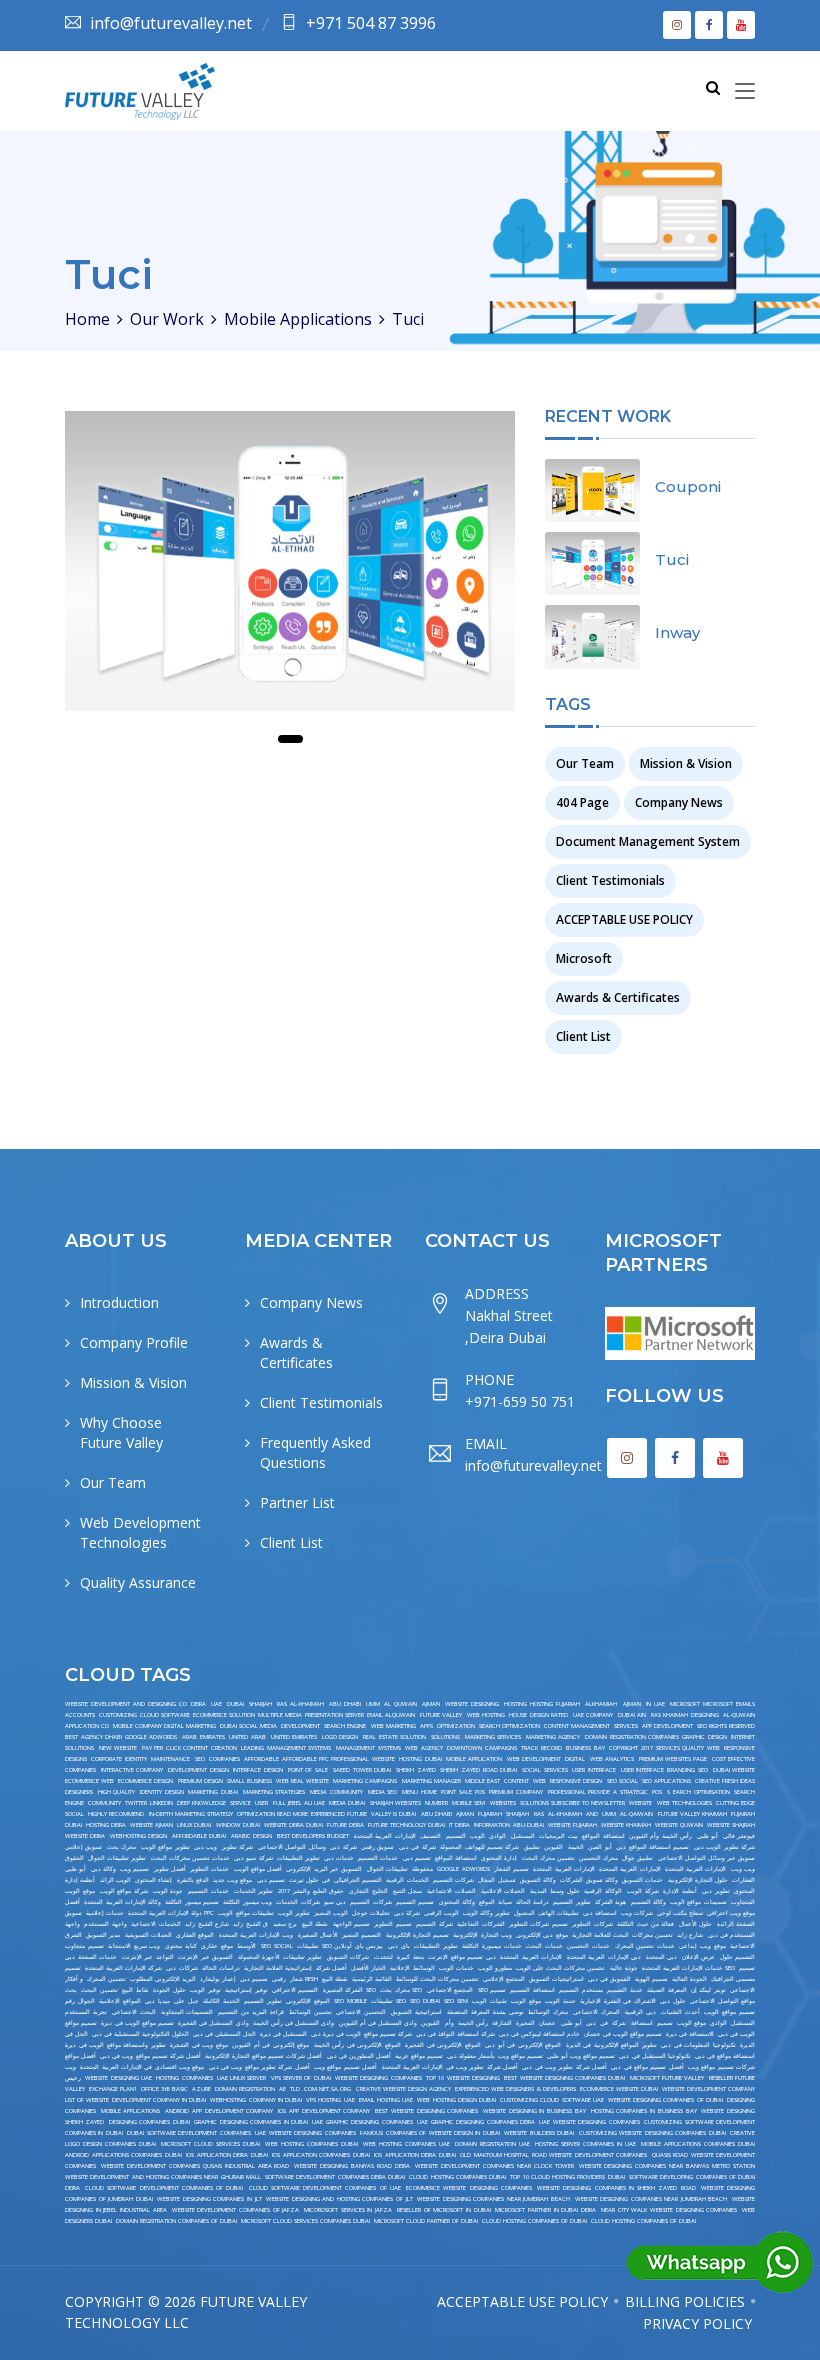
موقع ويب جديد (232, 1880)
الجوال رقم (80, 2001)
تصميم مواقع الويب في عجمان (623, 2034)
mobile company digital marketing (164, 1726)
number (436, 1803)
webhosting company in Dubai (256, 2100)
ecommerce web (89, 1781)
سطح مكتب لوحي (680, 1913)
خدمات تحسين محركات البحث (190, 1858)
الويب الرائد (115, 1880)
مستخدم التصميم (580, 1990)
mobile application (474, 1759)
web (539, 1781)
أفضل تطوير (170, 1869)
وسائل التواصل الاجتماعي (292, 1847)
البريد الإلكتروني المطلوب (163, 1979)
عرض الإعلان (699, 1957)
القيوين (553, 1847)
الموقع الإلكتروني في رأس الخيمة (357, 2045)
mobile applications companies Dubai (698, 2144)
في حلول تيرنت (309, 1880)
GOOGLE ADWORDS (463, 1869)
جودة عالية (624, 1968)
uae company (593, 1715)
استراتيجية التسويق (416, 2012)
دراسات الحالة (221, 1968)
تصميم (665, 2023)
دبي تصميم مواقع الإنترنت (462, 1957)
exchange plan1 (113, 2089)
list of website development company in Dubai (135, 2100)
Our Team (585, 763)
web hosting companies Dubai (311, 2144)
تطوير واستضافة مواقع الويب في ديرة (115, 2045)
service (240, 1803)
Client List (583, 1036)
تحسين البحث (99, 1990)
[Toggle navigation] (745, 92)
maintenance (170, 1759)
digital (575, 1759)
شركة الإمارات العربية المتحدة (123, 1968)
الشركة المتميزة (343, 1990)
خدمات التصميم (378, 1858)
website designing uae (118, 2078)
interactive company (132, 1770)
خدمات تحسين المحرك (645, 1946)
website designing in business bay (534, 2111)
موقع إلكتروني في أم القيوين (270, 2045)
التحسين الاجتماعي (361, 2012)
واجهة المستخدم (105, 1924)
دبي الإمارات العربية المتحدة (604, 1957)
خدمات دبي (339, 1858)
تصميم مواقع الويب (729, 2012)
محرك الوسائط (548, 2012)
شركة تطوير (237, 1847)
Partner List (297, 1502)
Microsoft (584, 958)
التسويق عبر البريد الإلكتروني (324, 1869)
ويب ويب (743, 1869)
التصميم (456, 1836)
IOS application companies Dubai (321, 2155)
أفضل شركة (331, 1968)
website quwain (679, 1825)
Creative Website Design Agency (403, 2089)
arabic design (251, 1836)
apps (426, 1726)
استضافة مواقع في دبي (725, 2056)
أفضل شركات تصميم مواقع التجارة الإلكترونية (264, 2056)
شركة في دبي (417, 1847)
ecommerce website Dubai (619, 2089)
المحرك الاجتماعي (596, 2012)
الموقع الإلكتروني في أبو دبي (523, 2045)
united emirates (294, 1737)
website (640, 1803)
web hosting (486, 1715)
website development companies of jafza (236, 2210)
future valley (441, 1715)
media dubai (347, 1803)
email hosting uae (386, 2100)
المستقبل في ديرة (283, 2034)
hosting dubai (420, 1759)
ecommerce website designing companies (469, 2188)
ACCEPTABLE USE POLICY (624, 919)
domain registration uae (492, 2144)
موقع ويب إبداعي (702, 1946)
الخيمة (576, 1847)
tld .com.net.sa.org (320, 2089)
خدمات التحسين (588, 1946)
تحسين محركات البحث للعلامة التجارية (622, 1935)
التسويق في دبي (609, 1979)
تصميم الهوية (651, 1979)
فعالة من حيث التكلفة (645, 1924)
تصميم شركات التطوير (538, 1924)
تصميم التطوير (392, 1924)
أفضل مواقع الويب (258, 1869)
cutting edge (735, 1803)
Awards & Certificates (618, 997)
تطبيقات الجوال (387, 1869)
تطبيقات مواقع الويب (245, 1913)
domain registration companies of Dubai (176, 2221)
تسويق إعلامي (83, 1847)
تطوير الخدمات (254, 1891)
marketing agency (553, 1737)
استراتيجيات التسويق (556, 1979)
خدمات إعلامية (105, 1913)
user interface (594, 1770)
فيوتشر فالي (739, 1836)
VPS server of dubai (301, 2078)
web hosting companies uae (406, 2144)
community (104, 1803)
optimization (456, 1726)
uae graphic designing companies (362, 2122)
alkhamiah (601, 1704)
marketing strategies (274, 1792)
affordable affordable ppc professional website (319, 1759)
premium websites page (673, 1759)
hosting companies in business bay (644, 2111)
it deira (459, 1825)
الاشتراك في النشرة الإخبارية (618, 2001)
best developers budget (313, 1836)
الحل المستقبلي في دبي (224, 2034)
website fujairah (572, 1825)
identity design (162, 1792)
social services (545, 1770)
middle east (482, 1781)
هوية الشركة (610, 1902)
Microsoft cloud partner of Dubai (426, 2221)
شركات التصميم (453, 1880)
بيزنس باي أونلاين (358, 1946)
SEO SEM (456, 2001)
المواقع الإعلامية (120, 2001)
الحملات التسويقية (148, 1935)
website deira (85, 1836)
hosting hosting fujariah (542, 1704)
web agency (424, 1748)
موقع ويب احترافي (731, 1913)
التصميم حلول (738, 1957)
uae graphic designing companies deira (476, 2122)
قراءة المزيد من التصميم (251, 2012)
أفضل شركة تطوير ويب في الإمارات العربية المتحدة (450, 2067)
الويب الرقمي (441, 1913)
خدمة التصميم (624, 1990)
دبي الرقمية (640, 2012)
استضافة (642, 2023)
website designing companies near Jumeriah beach (493, 2199)
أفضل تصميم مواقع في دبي (647, 2067)
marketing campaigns (365, 1781)
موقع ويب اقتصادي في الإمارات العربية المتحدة (142, 2067)
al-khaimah (565, 1814)
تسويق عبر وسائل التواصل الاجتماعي (707, 1858)
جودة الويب (168, 1891)
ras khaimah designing (685, 1715)
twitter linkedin (148, 1803)
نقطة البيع (315, 1924)
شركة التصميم (434, 1924)
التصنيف (430, 1836)
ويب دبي (205, 1847)
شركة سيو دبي (253, 1858)
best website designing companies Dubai (564, 2078)
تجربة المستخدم (86, 2012)
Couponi (688, 486)
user (261, 1803)
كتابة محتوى (181, 1946)
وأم (449, 2023)
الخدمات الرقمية (407, 1880)
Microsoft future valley (667, 2078)
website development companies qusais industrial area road (195, 2166)
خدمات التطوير (209, 1869)
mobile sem (468, 1803)
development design (198, 1770)
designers (79, 1792)
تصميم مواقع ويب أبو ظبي (581, 2056)
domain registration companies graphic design (655, 1737)
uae (216, 1704)
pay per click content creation (189, 1748)
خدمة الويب (560, 2001)
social (74, 1814)
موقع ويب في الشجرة (199, 2045)
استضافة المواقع (603, 1836)
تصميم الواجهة (351, 1924)
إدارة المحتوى (499, 1858)
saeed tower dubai (362, 1770)
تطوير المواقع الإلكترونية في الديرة (611, 2045)
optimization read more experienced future (302, 1814)
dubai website (734, 1770)
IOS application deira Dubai (227, 2155)
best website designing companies (426, 2111)
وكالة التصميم (648, 1902)
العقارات (743, 1880)
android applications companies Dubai (123, 2155)
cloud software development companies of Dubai (164, 2188)
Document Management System (648, 841)
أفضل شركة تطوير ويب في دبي (564, 2067)
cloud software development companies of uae (325, 2188)
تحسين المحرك (106, 1979)
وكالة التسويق (538, 1880)
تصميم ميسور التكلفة (192, 1902)
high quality (117, 1792)
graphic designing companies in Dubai (251, 2122)
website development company (708, 2089)
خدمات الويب (456, 1968)
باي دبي (399, 1946)
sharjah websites (395, 1803)
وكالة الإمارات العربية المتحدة (122, 1902)
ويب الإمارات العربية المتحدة (256, 1935)
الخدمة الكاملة (221, 2001)
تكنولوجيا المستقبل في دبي (654, 2056)
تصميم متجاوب (84, 1946)
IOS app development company (324, 2111)
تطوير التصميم (571, 1902)
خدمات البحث (544, 1946)
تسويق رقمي (377, 1847)
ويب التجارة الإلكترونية (482, 1935)
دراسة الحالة (532, 1902)
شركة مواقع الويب (124, 1891)
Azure (201, 2089)
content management (577, 1726)
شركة (619, 2023)
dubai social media (248, 1726)
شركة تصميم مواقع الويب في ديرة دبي (361, 2034)
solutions (445, 1737)
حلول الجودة (169, 1990)
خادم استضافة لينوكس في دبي (539, 2034)
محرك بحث (121, 1847)
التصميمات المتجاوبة (187, 2012)
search (744, 1792)
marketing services (493, 1737)
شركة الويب (643, 1891)
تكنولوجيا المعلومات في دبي (698, 2045)
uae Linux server (242, 2078)
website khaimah (626, 1825)
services (626, 1726)
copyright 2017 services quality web (664, 1748)
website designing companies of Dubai (665, 2100)
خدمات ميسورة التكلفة (491, 1946)
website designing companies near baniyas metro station (667, 2166)
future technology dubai (406, 1825)
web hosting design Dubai (456, 2100)
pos (657, 1792)
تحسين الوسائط (310, 2012)
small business (249, 1781)
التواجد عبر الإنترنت (148, 1957)
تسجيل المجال (496, 1880)
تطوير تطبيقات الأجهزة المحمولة (280, 1957)
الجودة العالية (689, 1979)
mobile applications (131, 2111)
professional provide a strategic (598, 1792)
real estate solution (394, 1737)
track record (541, 1748)
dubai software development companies (188, 2133)
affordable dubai (199, 1836)
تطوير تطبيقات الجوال (117, 1858)
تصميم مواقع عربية (419, 2056)
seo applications (666, 1781)
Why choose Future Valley (121, 1432)
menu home (419, 1792)
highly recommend (116, 1814)
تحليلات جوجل (371, 1913)
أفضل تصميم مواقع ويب (345, 2067)
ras (539, 1814)
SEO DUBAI (425, 2001)
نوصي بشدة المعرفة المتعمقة (485, 2012)
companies (224, 1759)
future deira (345, 1825)
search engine (345, 1726)
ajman (431, 1704)
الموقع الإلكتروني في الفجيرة (443, 2045)
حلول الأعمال (695, 1924)
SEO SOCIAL (277, 1946)
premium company (516, 1792)
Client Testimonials (610, 880)
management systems (368, 1748)
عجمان (547, 2023)
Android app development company (219, 2111)
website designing (472, 1704)
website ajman (151, 1825)
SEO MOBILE (350, 2001)
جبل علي (186, 2001)
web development (534, 1759)
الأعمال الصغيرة (318, 1935)
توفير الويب (205, 1990)
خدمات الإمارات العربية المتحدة (682, 1968)
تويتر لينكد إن (708, 1990)
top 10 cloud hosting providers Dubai (567, 2177)
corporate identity (118, 1759)
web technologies (684, 1803)
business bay (585, 1748)
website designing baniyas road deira (352, 2166)
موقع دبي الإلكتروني (542, 1935)
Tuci (672, 559)
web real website (302, 1781)
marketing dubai (213, 1792)
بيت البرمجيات (558, 1836)
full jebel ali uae (299, 1803)
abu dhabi (345, 1704)
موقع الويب (526, 2001)
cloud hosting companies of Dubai (534, 2221)
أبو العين (599, 1847)
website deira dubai (293, 1825)
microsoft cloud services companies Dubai (305, 2221)
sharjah (260, 1704)
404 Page (582, 802)
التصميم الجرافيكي (358, 1880)
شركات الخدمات (297, 1902)
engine (74, 1803)
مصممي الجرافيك (733, 1979)
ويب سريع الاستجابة (134, 1946)
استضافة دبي (600, 1913)
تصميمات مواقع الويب (698, 1902)
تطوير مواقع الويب (165, 1847)
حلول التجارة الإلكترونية (698, 1880)
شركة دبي (343, 1847)
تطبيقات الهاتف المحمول (546, 1913)
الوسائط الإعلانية (412, 1968)
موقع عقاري (217, 1946)
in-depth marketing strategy (191, 1814)
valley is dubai (393, 1814)
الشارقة (502, 2023)
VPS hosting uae (330, 2100)
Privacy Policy (697, 2323)
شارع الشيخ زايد (207, 1924)
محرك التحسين (598, 1858)
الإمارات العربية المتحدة (385, 1836)
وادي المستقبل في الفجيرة (213, 2023)
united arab (247, 1737)
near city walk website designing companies (669, 2210)
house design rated (538, 1715)
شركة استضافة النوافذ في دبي (455, 2034)
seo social (622, 1781)
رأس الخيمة (473, 2023)
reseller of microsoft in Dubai (444, 2210)
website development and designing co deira (135, 1704)
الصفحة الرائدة (736, 1924)
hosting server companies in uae (585, 2144)
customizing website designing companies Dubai (652, 2133)
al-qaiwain (636, 1814)
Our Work (167, 319)
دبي (591, 2023)
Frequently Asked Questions (315, 1452)
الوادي (497, 1836)
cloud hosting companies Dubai (457, 2177)
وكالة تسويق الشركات (588, 1880)
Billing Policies (685, 2301)
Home (87, 319)
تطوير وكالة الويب (486, 1913)
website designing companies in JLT (209, 2199)
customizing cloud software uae (552, 2100)
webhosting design (138, 1836)
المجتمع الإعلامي (504, 1979)
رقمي (279, 1979)
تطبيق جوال (637, 1858)
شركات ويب (637, 1913)
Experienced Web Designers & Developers (515, 2089)
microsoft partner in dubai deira (545, 2210)
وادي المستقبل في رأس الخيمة (294, 2023)
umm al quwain (391, 1704)
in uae (655, 1704)
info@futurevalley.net (171, 23)
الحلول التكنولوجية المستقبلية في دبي (140, 2034)
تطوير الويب (294, 1913)
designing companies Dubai (149, 2122)
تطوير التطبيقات (298, 1858)
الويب (477, 1836)
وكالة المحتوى (457, 1902)
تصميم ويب (134, 1869)
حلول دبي (673, 2001)
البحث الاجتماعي (134, 2012)
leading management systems (286, 1748)
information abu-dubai (508, 1825)
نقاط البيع (135, 1990)
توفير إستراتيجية (246, 1990)
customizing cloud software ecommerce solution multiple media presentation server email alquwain (257, 1715)
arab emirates (203, 1737)
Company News (679, 802)
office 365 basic (164, 2089)
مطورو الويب (495, 1968)
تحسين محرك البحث (548, 1858)
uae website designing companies (589, 2122)
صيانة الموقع (495, 1902)
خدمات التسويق (642, 1880)
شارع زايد (690, 1935)
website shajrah (731, 1825)
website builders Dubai (539, 2133)
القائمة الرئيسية (372, 1979)
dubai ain (632, 1715)
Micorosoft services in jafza (348, 2210)
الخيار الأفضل (368, 1968)
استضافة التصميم (532, 1990)
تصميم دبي (417, 1858)
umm (609, 1814)
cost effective (733, 1759)
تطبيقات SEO (388, 2001)
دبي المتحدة (662, 1957)
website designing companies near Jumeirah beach (651, 2199)
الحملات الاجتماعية (451, 1891)
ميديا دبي (157, 2001)
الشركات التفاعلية (480, 1924)
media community (336, 1792)
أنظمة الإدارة (680, 1891)
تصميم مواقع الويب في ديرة (137, 2023)
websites (503, 1803)
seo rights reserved (726, 1726)
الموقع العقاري (195, 1935)
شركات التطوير (592, 1924)
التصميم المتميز (361, 1935)
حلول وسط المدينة (554, 1891)
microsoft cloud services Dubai (210, 2144)
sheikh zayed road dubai (478, 1770)
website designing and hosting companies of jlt (339, 2199)
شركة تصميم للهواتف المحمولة (479, 1847)
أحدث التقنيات (680, 2012)
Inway (677, 632)
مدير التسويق (103, 1935)
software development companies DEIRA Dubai (335, 2177)
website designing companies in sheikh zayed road (616, 2188)
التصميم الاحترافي (295, 1990)
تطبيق (532, 1847)
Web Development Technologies (140, 1532)
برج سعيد (285, 1924)
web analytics (612, 1759)
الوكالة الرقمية (603, 1891)
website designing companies (378, 2078)
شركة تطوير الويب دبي (724, 1847)
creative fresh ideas (725, 1781)
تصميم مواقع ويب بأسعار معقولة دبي (495, 2056)
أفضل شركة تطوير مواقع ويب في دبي (259, 2067)
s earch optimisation (698, 1792)
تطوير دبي (716, 1891)
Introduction (119, 1302)
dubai (235, 1704)
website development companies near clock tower (494, 2166)
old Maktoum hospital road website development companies (553, 2155)
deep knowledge (201, 1803)
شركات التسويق (348, 1957)
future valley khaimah (692, 1814)
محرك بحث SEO (401, 1990)
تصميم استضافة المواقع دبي (652, 1847)
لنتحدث (383, 1957)
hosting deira (106, 1825)
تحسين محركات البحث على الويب (560, 1968)
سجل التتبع (408, 1891)
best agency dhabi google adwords (121, 1737)
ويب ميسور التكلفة (247, 1902)
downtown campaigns (482, 1748)
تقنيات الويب (489, 2001)
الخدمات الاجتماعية (155, 1924)
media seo (383, 1792)
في (604, 2023)
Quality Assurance (138, 1582)
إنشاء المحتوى (153, 1880)
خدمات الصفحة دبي (91, 1957)
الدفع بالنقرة (193, 1880)
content (516, 1781)
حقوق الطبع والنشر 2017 (311, 1891)
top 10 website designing (463, 2078)
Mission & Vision (686, 763)
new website (118, 1748)
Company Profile (134, 1342)
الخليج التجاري (368, 1891)
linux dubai (194, 1825)
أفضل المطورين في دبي (359, 2056)
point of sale (308, 1770)
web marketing (393, 1726)
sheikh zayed (416, 1770)
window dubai (238, 1825)
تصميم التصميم (415, 1902)
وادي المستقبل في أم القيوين (378, 2023)
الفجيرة (525, 2023)
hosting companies (184, 2078)
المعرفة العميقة (666, 1990)
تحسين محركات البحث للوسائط (437, 1979)
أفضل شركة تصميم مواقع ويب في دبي (150, 2056)
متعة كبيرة (410, 1957)
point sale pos (462, 1792)
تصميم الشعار (511, 1869)
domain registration (245, 2089)
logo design (340, 1737)
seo (200, 1759)
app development (667, 1726)
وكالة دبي (103, 1869)
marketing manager (431, 1781)
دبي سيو (335, 1902)
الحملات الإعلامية (503, 1891)
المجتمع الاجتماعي (450, 1990)
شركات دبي (181, 1968)
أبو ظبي (707, 1836)
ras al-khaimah (300, 1704)
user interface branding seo (664, 1770)
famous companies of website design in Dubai (430, 2133)
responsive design (576, 1781)
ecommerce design (145, 1781)
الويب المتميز (331, 1913)
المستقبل (523, 1836)
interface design (258, 1770)
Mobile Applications (298, 319)
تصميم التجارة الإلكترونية (418, 1935)
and (592, 1814)
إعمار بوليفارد (218, 1979)
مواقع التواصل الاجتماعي (722, 2001)
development (300, 1726)
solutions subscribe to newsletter (573, 1803)
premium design (200, 1781)
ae (282, 2089)
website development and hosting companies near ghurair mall (163, 2177)
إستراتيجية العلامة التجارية (278, 1968)
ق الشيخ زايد (250, 1924)
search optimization (509, 1726)
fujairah (490, 1814)
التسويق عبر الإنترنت (205, 1957)
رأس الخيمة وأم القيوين (660, 1836)
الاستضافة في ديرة (690, 2034)
